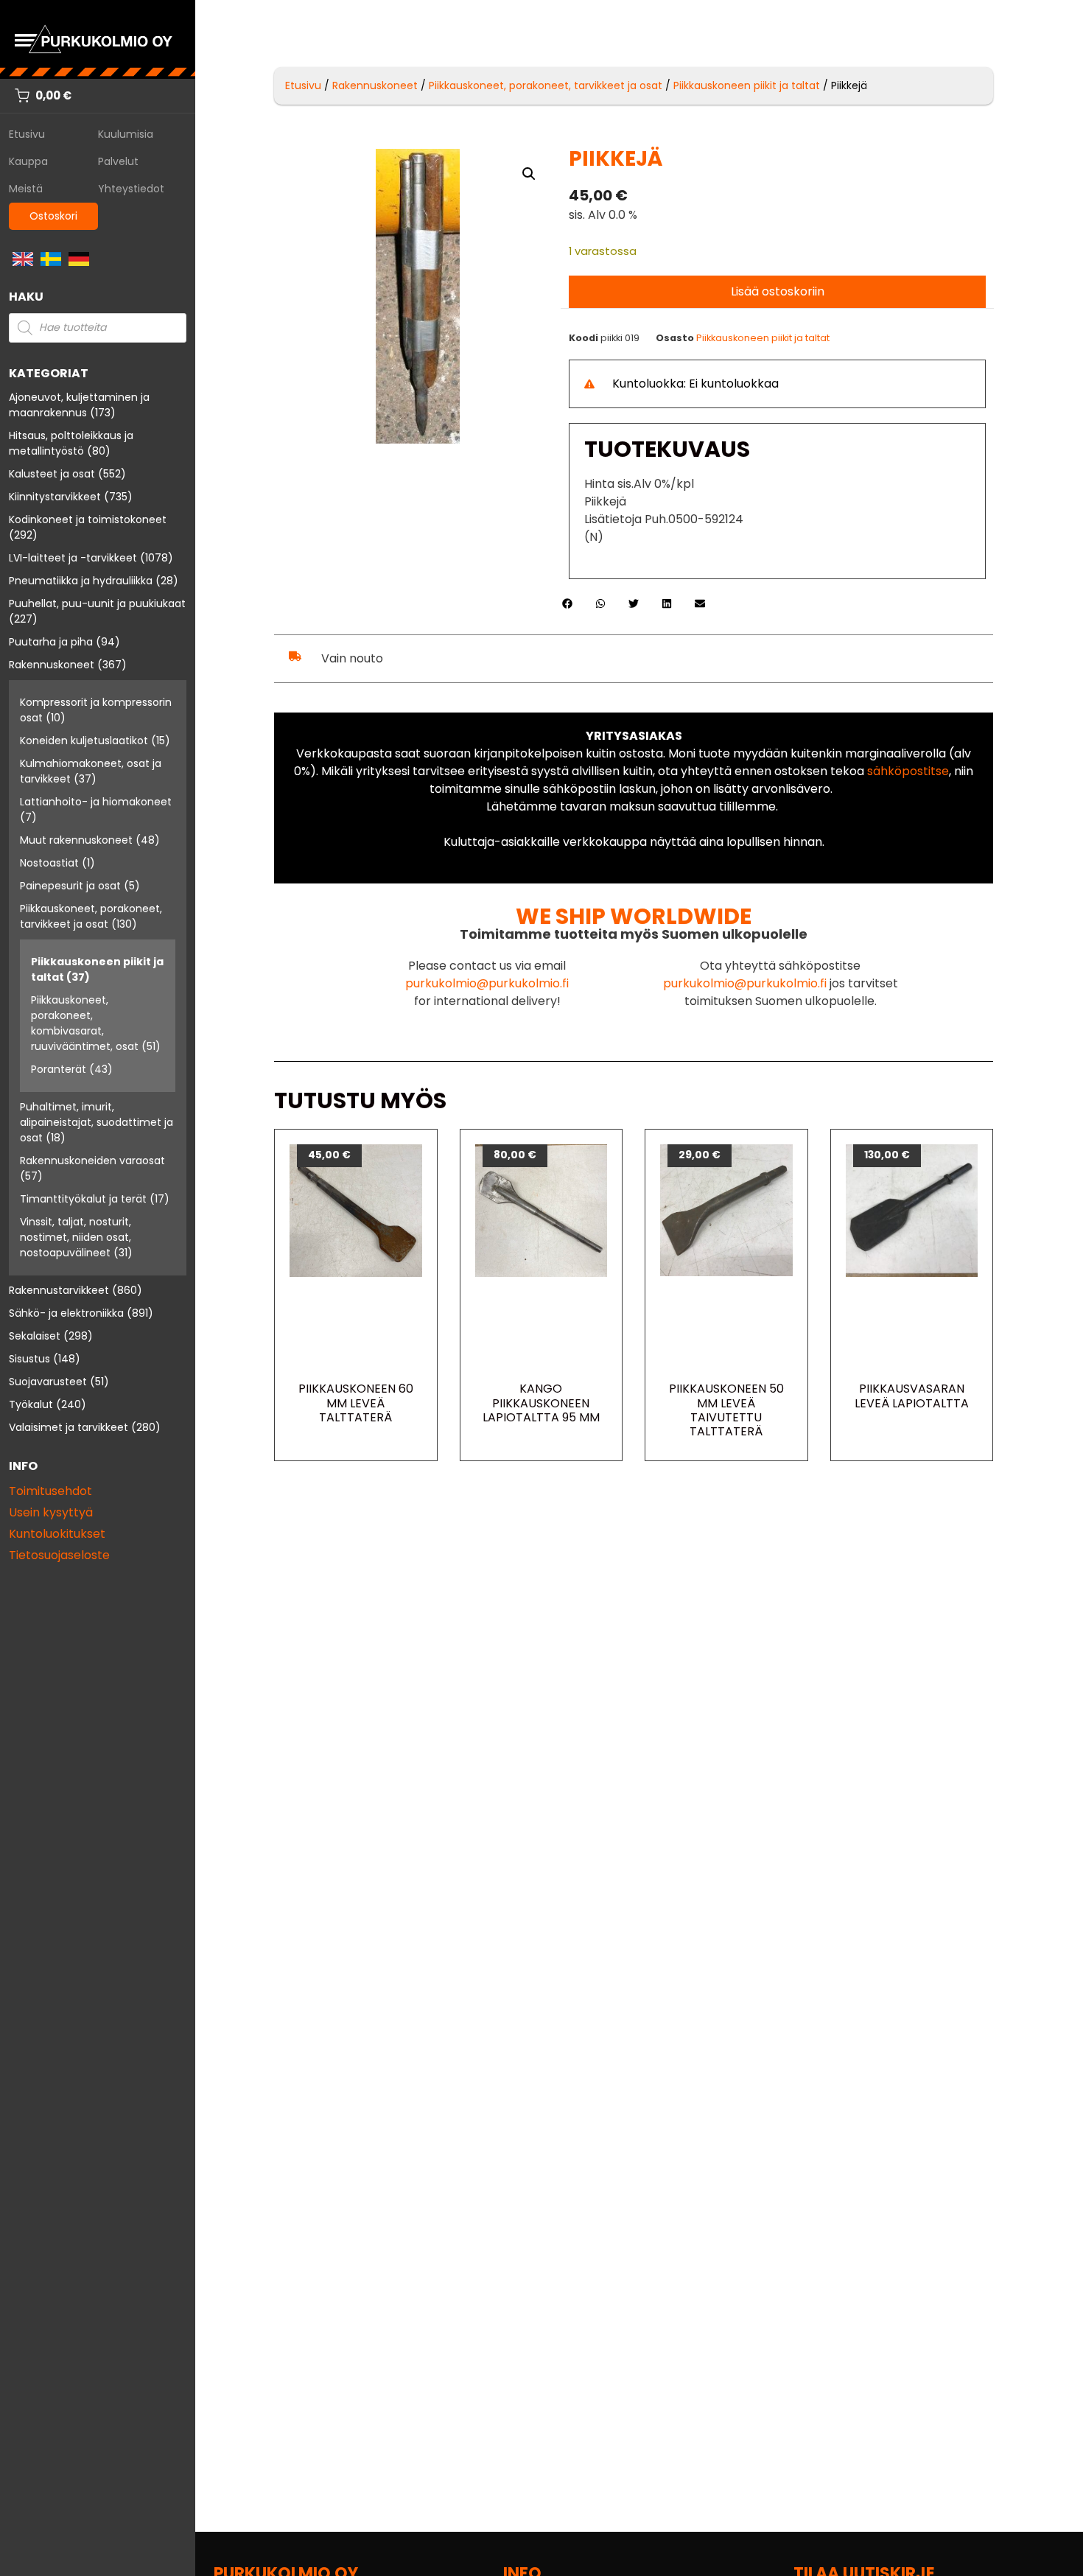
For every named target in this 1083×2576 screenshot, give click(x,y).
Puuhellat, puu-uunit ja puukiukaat (97, 603)
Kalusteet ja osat (52, 474)
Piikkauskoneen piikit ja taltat (747, 85)
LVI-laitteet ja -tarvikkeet (73, 558)
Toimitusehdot (50, 1491)
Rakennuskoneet (52, 665)
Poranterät (59, 1069)
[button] (529, 174)
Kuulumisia (126, 134)
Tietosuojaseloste (59, 1555)
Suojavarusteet (48, 1382)
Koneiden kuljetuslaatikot (84, 741)
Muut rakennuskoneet (76, 840)
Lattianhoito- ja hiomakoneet (96, 802)
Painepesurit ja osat (70, 886)
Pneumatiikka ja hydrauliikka (81, 581)
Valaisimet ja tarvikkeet (69, 1427)
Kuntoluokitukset (57, 1534)
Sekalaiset (35, 1336)
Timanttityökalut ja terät (83, 1199)
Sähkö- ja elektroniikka (66, 1313)
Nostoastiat (49, 863)
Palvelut (118, 161)
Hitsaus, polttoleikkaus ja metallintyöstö (71, 443)
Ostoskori (53, 216)
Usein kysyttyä (51, 1512)
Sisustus (29, 1359)
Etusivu (27, 134)
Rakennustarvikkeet (59, 1290)
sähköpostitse (908, 771)
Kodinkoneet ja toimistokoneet (88, 519)
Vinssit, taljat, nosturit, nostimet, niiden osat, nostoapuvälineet (76, 1237)
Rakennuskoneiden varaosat (92, 1161)
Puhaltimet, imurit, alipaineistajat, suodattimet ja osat (97, 1122)
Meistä (26, 189)
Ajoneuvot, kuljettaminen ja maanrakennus (79, 405)
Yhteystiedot (131, 189)
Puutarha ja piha (51, 642)
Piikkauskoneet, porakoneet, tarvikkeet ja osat (91, 916)
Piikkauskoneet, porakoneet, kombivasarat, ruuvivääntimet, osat (85, 1023)
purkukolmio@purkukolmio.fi (487, 983)
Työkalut (31, 1404)
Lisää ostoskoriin (778, 291)
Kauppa (28, 161)
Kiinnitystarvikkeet (55, 497)
